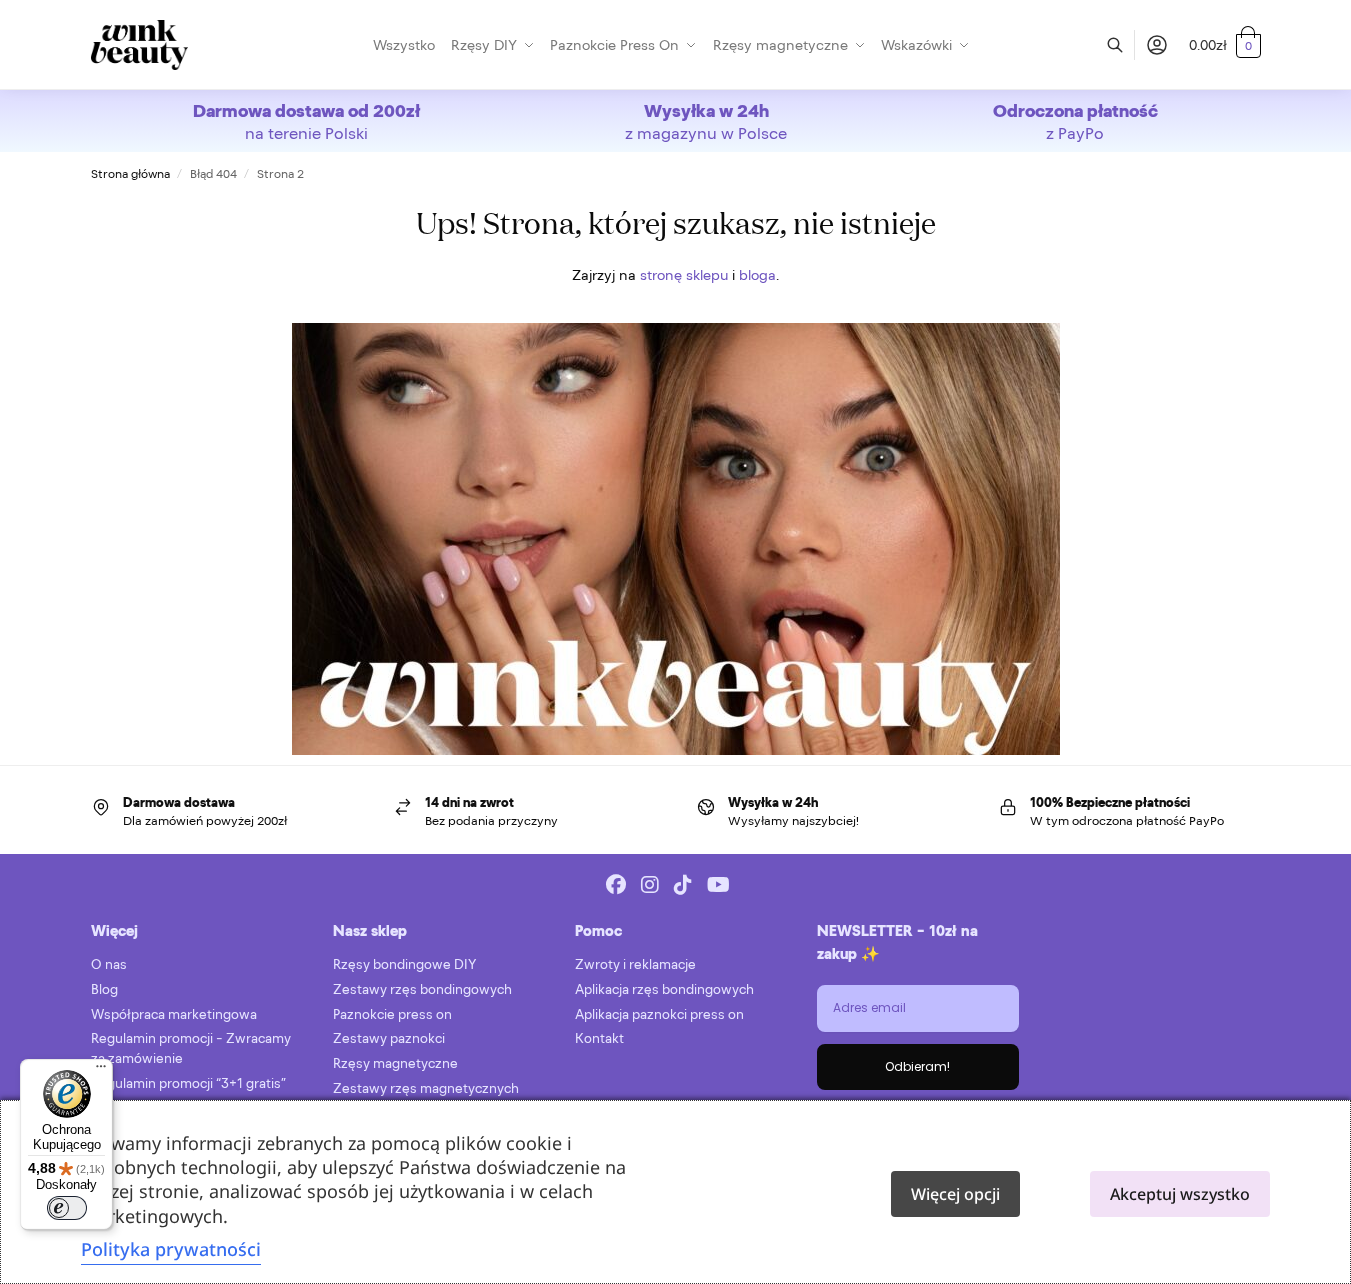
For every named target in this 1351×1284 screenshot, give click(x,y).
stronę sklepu (684, 275)
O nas (109, 964)
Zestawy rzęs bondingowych (422, 989)
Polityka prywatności (171, 1249)
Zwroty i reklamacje (635, 964)
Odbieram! (917, 1066)
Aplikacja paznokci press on (659, 1014)
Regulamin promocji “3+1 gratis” (188, 1083)
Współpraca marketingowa (174, 1014)
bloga (757, 275)
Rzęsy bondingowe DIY (404, 964)
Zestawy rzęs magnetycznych (426, 1088)
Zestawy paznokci (389, 1038)
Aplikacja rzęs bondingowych (664, 989)
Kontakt (599, 1038)
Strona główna (130, 174)
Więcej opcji (955, 1194)
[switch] (67, 1208)
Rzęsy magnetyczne (395, 1063)
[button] (1225, 45)
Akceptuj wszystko (1180, 1194)
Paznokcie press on (392, 1014)
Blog (104, 989)
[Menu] (101, 1071)
